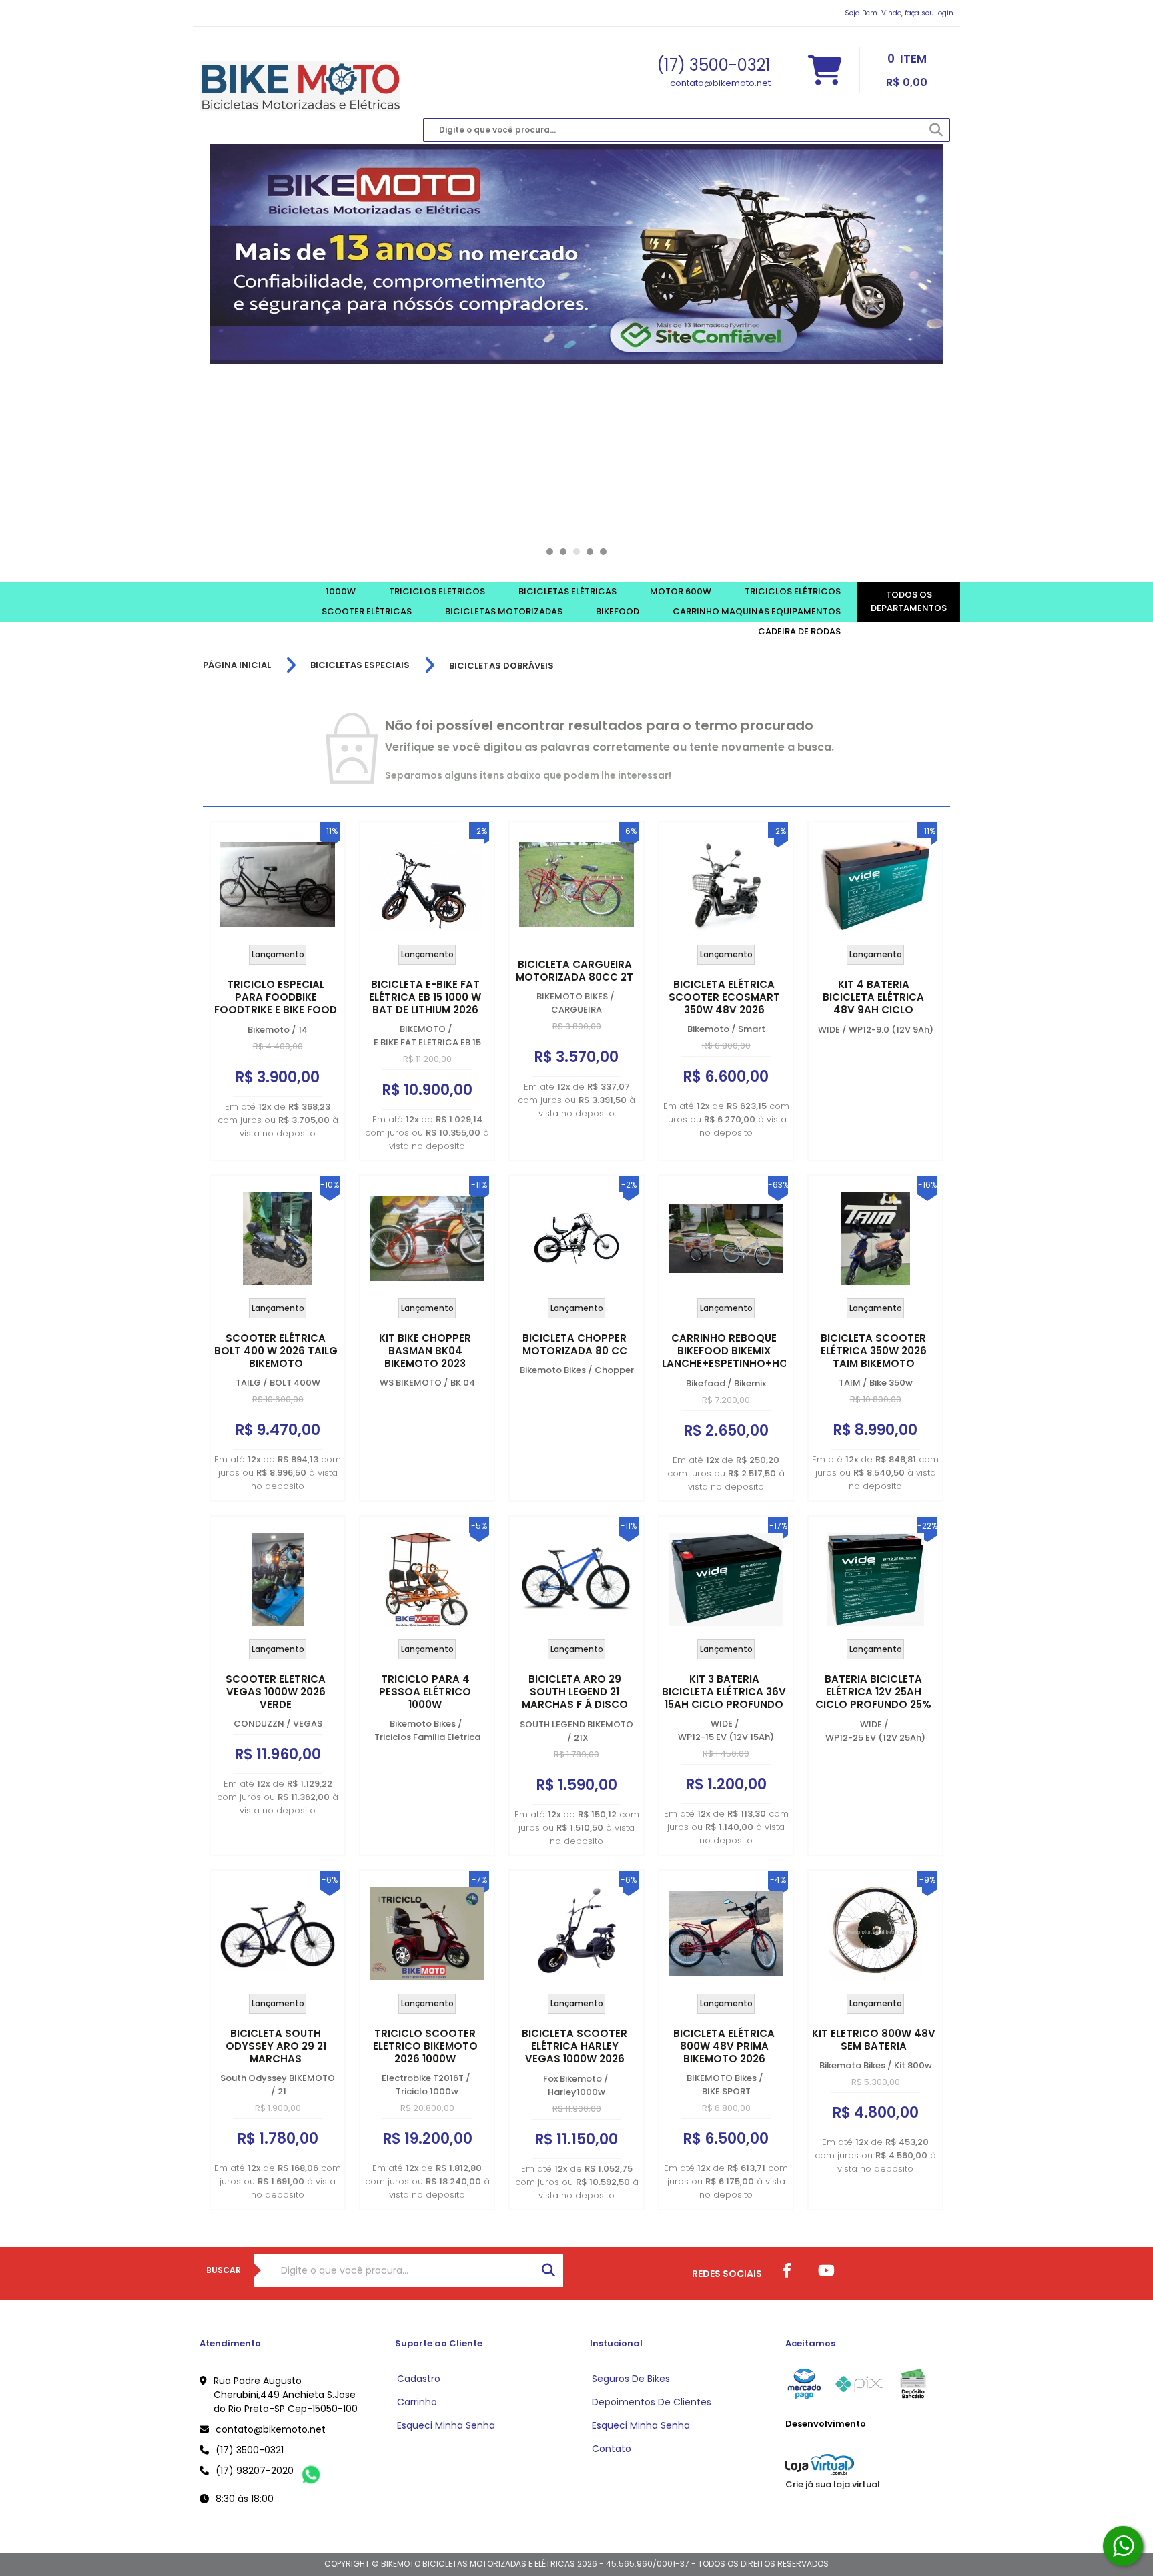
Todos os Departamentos (909, 601)
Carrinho (417, 2402)
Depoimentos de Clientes (652, 2402)
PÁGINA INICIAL (237, 665)
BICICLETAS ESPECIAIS (360, 665)
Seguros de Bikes (631, 2379)
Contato (612, 2449)
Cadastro (419, 2379)
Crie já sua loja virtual (833, 2484)
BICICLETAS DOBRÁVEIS (501, 666)
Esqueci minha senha (446, 2425)
